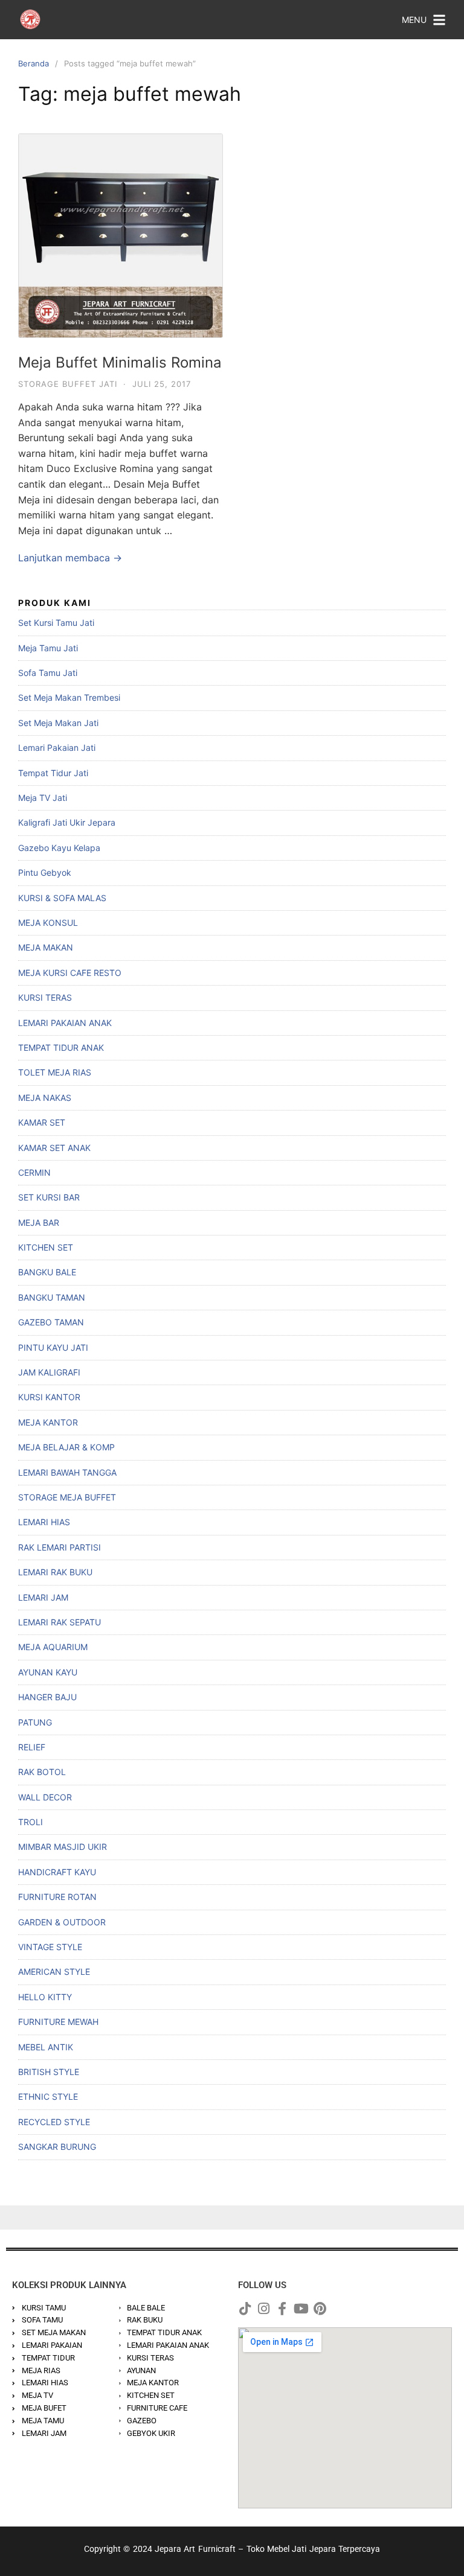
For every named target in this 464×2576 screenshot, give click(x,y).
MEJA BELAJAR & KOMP (66, 1447)
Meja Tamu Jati (48, 648)
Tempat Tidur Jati (53, 773)
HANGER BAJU (47, 1697)
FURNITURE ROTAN (57, 1897)
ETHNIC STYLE (48, 2096)
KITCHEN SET (46, 1247)
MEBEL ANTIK (46, 2047)
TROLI (31, 1822)
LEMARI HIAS (44, 1522)
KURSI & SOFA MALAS (62, 898)
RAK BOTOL (42, 1772)
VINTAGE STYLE (50, 1947)
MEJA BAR (39, 1223)
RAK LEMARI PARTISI (60, 1547)
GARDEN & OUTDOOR (62, 1922)
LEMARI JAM (43, 1597)
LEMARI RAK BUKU (55, 1572)
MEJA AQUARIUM (53, 1647)
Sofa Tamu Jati (48, 673)
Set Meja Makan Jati (58, 723)
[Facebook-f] (282, 2309)
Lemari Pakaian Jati (57, 748)
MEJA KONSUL (48, 923)
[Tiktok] (245, 2309)
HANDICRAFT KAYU (57, 1872)
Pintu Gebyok (45, 872)
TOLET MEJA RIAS (55, 1072)
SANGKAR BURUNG (57, 2147)
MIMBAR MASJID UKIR (63, 1847)
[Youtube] (301, 2309)
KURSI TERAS (45, 997)
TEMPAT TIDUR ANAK (61, 1047)
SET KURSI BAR (49, 1197)
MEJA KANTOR (48, 1422)
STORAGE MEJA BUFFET (67, 1497)
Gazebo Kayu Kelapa (59, 848)
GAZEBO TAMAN (51, 1322)
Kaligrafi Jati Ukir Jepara (67, 822)
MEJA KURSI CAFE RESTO (70, 973)
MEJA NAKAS (45, 1098)
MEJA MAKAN (46, 947)
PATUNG (35, 1722)
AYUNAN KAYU (48, 1672)
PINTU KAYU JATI (53, 1347)
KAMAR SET (42, 1122)
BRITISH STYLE (49, 2072)
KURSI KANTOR (49, 1397)
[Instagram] (263, 2309)
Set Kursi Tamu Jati (56, 623)
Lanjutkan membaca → (70, 558)
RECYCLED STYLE (54, 2122)
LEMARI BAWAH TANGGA (67, 1472)
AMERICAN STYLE (54, 1972)
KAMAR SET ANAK (54, 1148)
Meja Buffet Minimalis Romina (120, 362)
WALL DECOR (45, 1797)
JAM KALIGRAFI (49, 1372)
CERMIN (34, 1172)
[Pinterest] (320, 2309)
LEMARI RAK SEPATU (60, 1622)
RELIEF (32, 1747)
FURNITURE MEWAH (58, 2022)
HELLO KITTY (45, 1997)
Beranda (34, 63)
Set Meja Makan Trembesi (69, 697)
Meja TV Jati (43, 798)
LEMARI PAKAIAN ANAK (65, 1023)
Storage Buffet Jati (68, 384)
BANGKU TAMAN (52, 1297)
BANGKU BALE (47, 1272)
